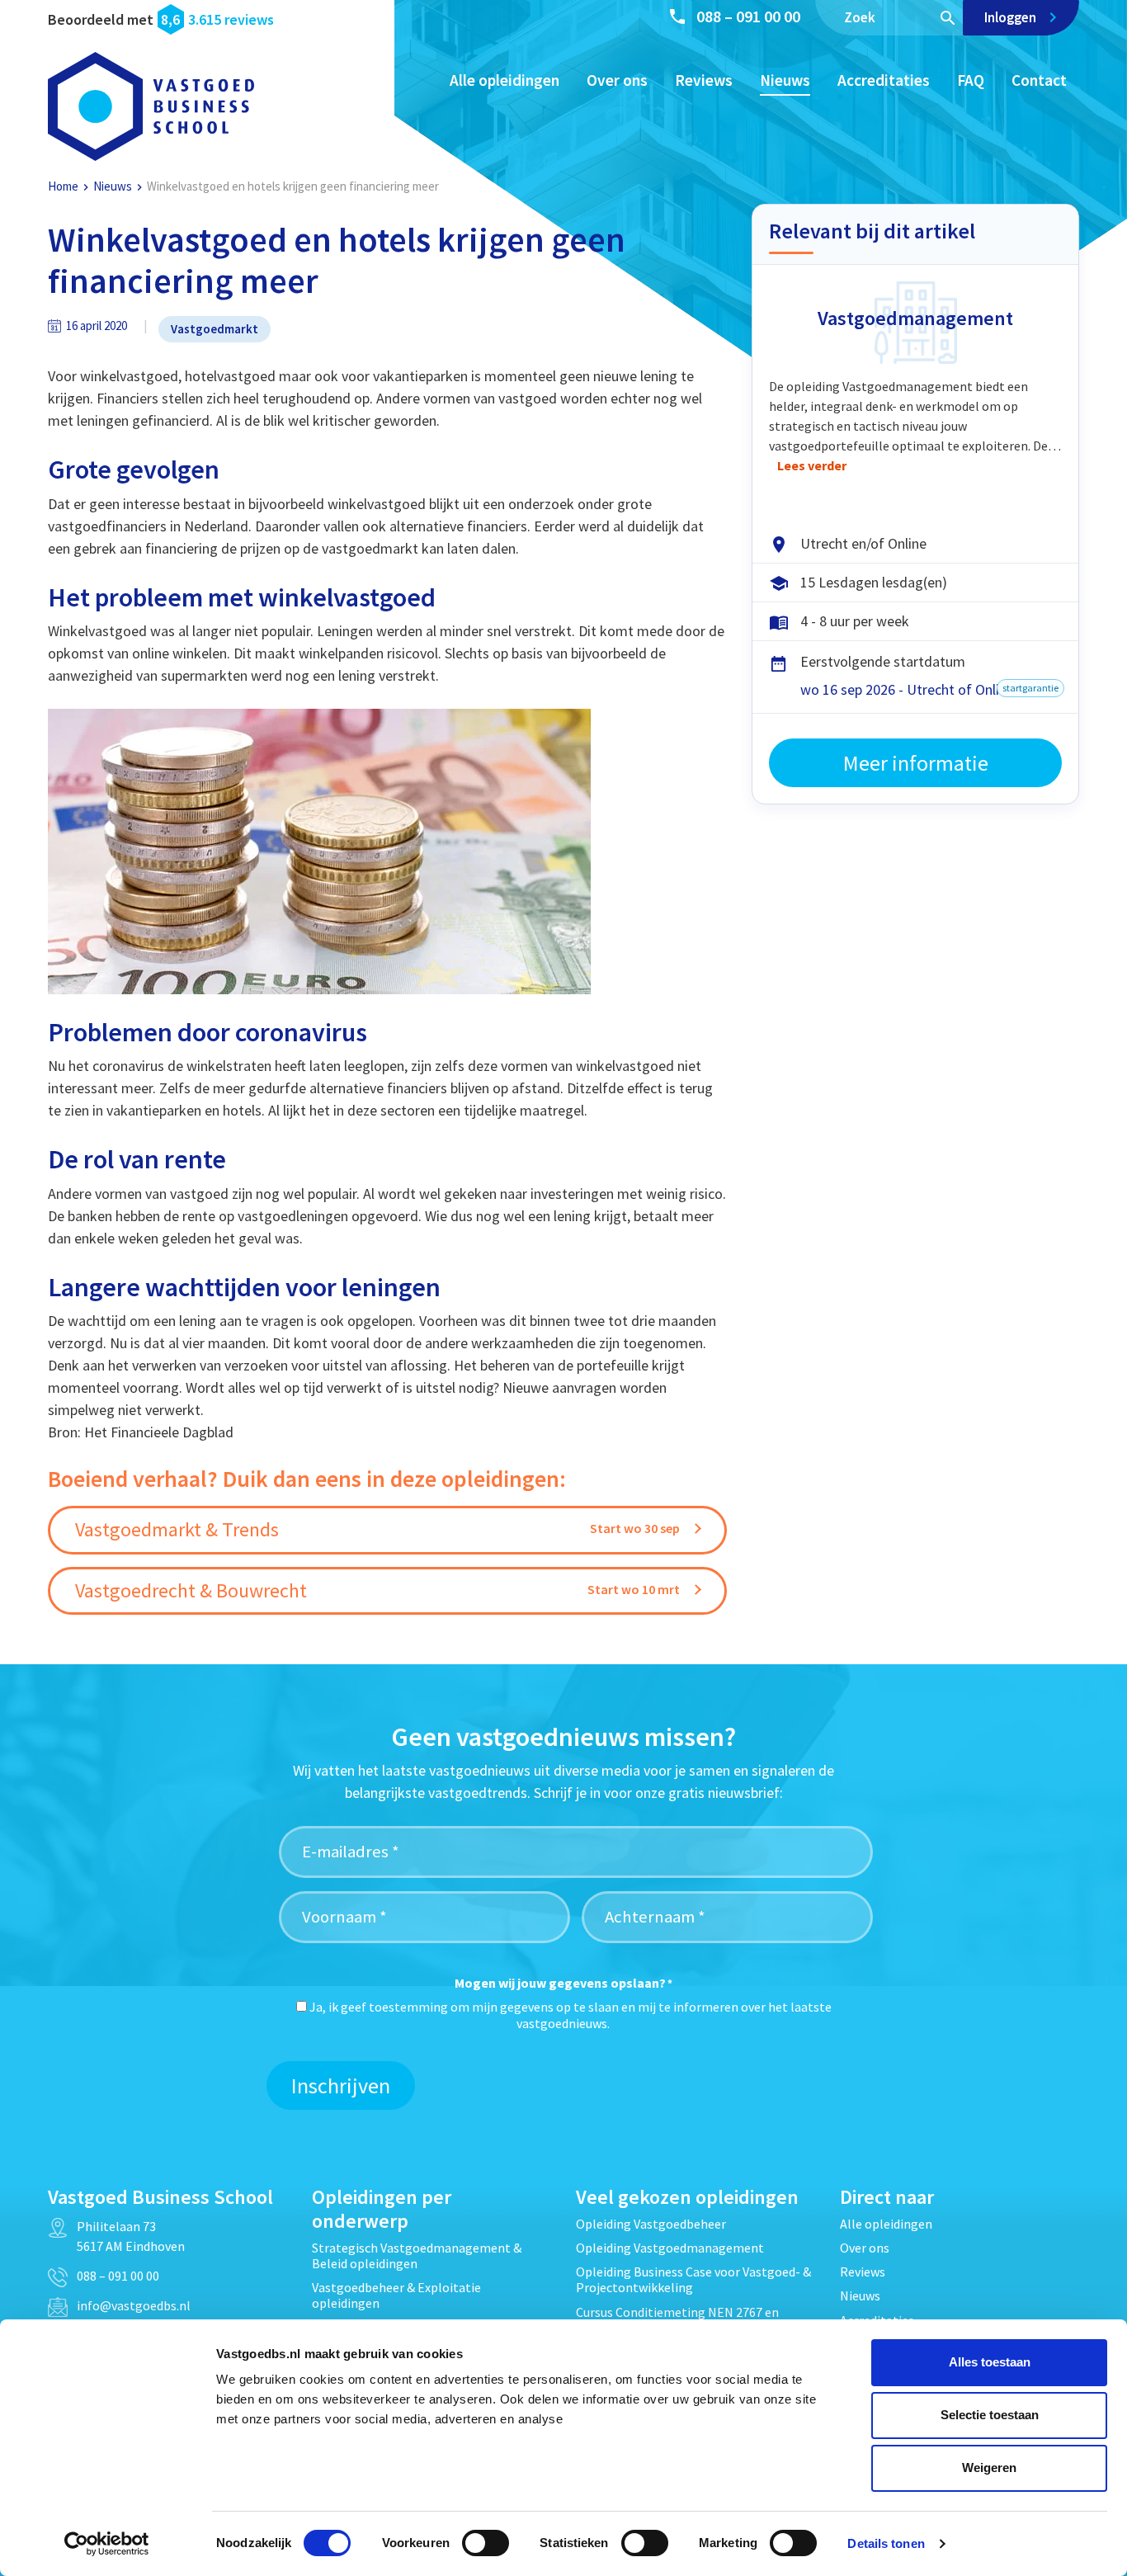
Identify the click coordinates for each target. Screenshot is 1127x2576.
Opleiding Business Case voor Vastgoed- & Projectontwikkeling (693, 2279)
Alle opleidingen (505, 80)
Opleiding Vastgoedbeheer (651, 2224)
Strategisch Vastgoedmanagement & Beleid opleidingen (417, 2255)
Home (63, 186)
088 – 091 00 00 (748, 16)
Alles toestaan (990, 2362)
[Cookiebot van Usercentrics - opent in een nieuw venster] (107, 2544)
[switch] (486, 2543)
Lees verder (812, 465)
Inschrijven (341, 2085)
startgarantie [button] (1030, 688)
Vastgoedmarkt (215, 329)
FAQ (971, 80)
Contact (1039, 80)
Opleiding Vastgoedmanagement (670, 2248)
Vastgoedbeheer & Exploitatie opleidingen (396, 2295)
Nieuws (785, 80)
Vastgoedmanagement (915, 318)
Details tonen (886, 2543)
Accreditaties (884, 80)
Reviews (704, 80)
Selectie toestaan (990, 2415)
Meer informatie (916, 763)
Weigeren (989, 2467)
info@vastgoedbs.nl (134, 2305)
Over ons (617, 80)
